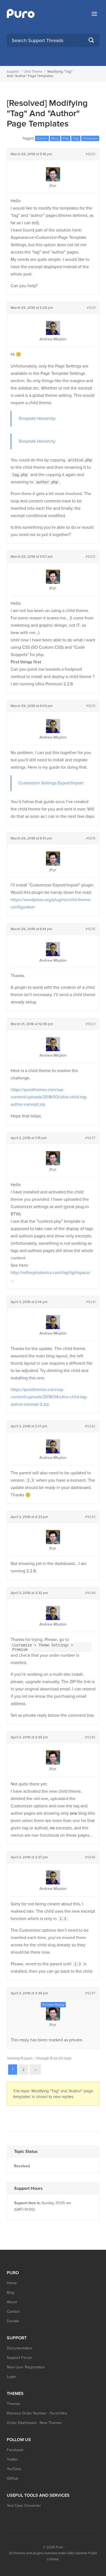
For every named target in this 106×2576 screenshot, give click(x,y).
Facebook (15, 2450)
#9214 (91, 838)
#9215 (91, 929)
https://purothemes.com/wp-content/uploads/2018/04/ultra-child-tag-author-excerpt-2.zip (49, 1397)
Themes (14, 2404)
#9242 (90, 1426)
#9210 (91, 154)
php (66, 138)
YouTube (14, 2469)
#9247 (90, 1993)
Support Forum (19, 2358)
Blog (11, 2293)
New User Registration (26, 2367)
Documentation (20, 2348)
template (90, 138)
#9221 (91, 1024)
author (42, 138)
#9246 (90, 1857)
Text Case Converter (24, 2506)
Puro (60, 2547)
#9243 (90, 1517)
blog (55, 138)
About (12, 2302)
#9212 (91, 557)
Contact (13, 2312)
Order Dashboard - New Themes (34, 2423)
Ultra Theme (33, 72)
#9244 (90, 1593)
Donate (13, 2321)
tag (76, 138)
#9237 (90, 1138)
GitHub (13, 2478)
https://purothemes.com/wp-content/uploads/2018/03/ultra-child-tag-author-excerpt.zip (49, 1097)
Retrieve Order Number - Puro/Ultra (37, 2413)
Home (12, 2283)
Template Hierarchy (37, 419)
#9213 (91, 706)
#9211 (91, 308)
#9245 (90, 1737)
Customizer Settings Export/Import (51, 783)
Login (11, 2377)
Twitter (12, 2459)
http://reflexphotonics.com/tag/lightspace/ (51, 1273)
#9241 (91, 1302)
